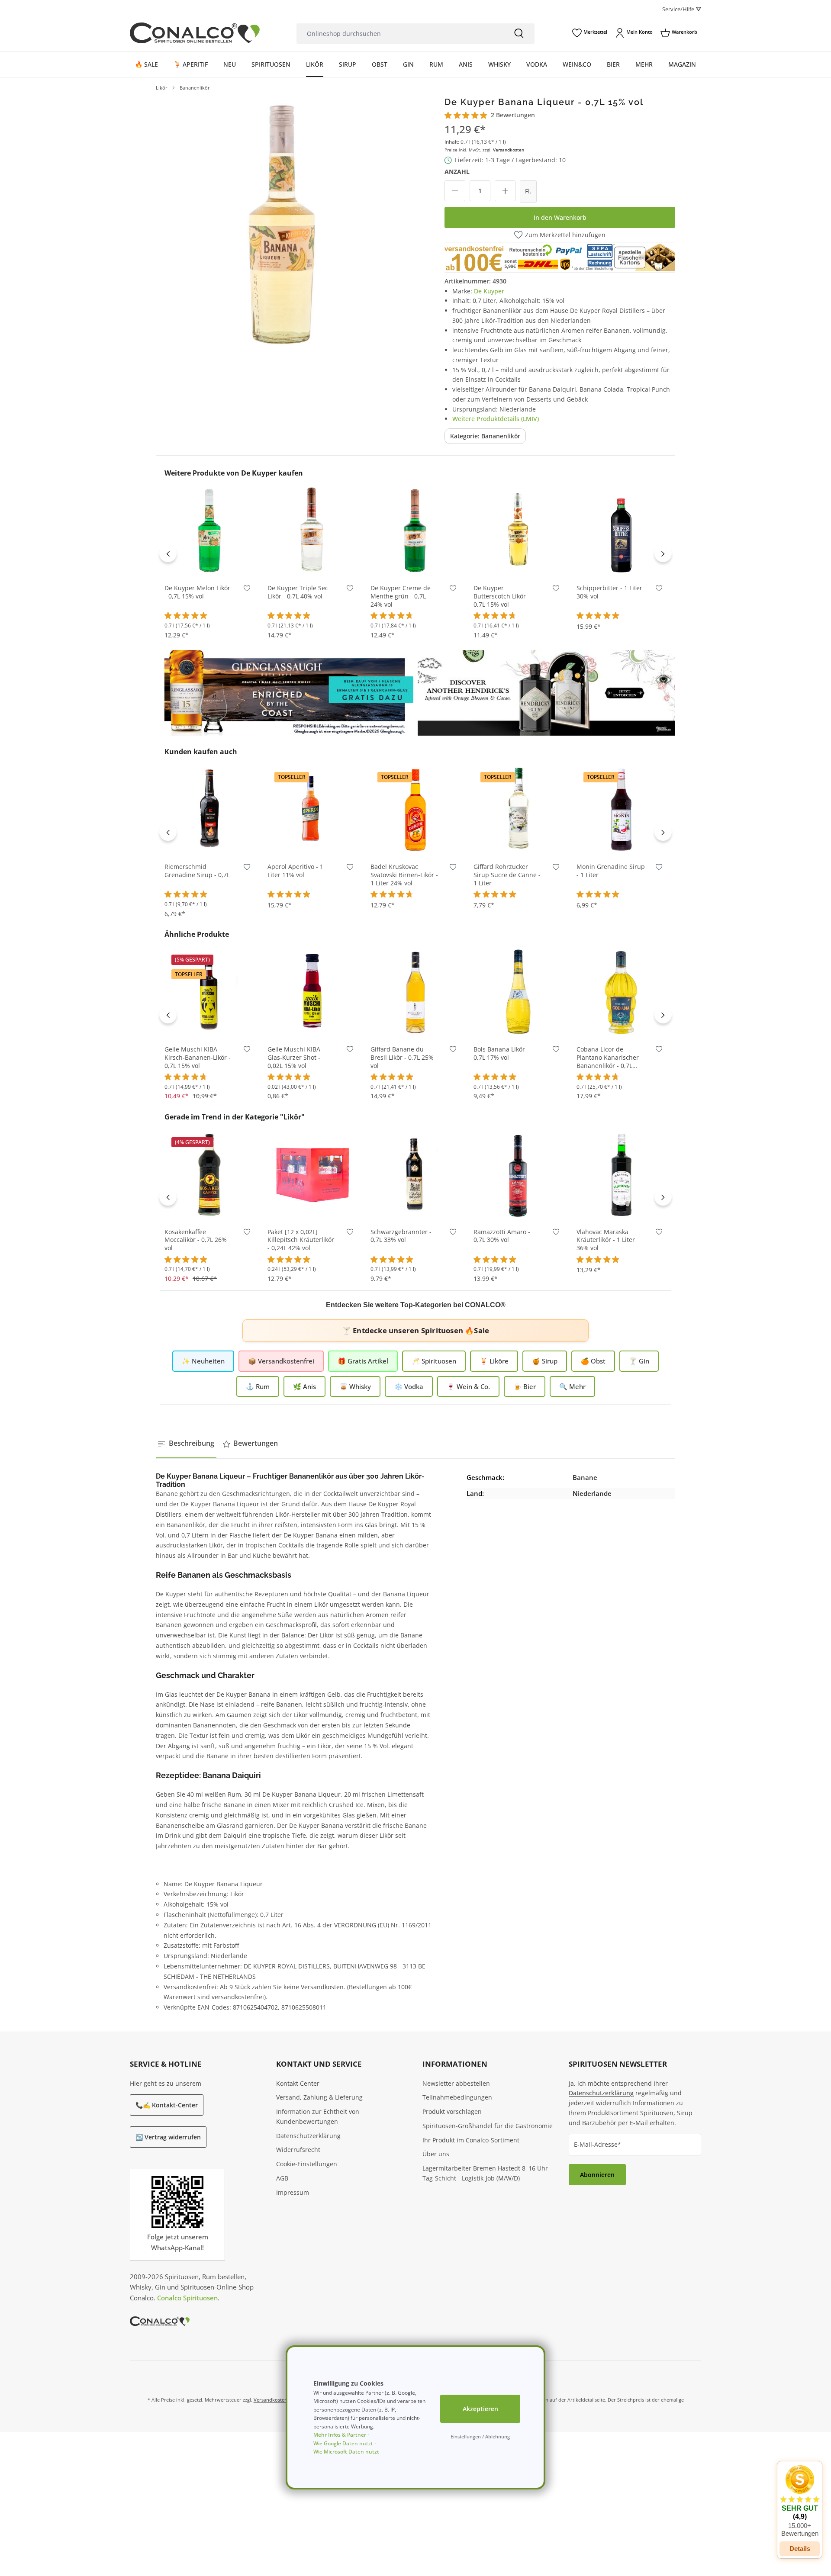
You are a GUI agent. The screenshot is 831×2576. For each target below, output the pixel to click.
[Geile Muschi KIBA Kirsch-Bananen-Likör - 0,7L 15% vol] (209, 992)
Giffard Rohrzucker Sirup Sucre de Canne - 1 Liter (507, 875)
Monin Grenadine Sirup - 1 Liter (611, 871)
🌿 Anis (304, 1386)
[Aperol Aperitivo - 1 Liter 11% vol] (312, 809)
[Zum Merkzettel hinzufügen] (247, 590)
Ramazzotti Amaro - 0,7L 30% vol (502, 1236)
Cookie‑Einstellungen (307, 2164)
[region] (282, 223)
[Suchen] (519, 34)
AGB (282, 2178)
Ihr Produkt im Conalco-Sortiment (471, 2140)
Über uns (436, 2154)
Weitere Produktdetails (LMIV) (496, 419)
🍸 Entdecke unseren (415, 1330)
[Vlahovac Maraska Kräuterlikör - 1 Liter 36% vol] (622, 1174)
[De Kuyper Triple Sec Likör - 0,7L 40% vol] (312, 531)
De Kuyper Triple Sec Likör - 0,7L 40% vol (298, 592)
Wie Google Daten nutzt (343, 2443)
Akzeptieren (480, 2409)
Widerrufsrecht (298, 2150)
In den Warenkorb (560, 217)
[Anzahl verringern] (455, 191)
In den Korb (209, 563)
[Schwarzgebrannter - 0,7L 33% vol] (415, 1174)
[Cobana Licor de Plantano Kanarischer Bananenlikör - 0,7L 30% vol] (622, 992)
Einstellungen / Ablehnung (480, 2436)
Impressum (293, 2192)
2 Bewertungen (513, 115)
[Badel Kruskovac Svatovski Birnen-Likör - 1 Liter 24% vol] (415, 809)
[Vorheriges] (168, 553)
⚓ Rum (258, 1386)
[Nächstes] (663, 553)
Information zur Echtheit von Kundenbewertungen (318, 2116)
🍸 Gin (639, 1361)
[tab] (186, 1444)
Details (800, 2549)
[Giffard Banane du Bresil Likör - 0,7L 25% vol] (415, 992)
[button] (800, 2501)
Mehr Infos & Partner (340, 2435)
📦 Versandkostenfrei (281, 1361)
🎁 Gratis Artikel (363, 1361)
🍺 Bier (525, 1386)
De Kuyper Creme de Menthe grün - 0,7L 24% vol (401, 596)
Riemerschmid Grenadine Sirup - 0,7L (197, 871)
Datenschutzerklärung (308, 2136)
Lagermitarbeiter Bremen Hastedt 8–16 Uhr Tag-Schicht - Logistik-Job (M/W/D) (485, 2173)
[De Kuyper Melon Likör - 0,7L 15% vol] (209, 531)
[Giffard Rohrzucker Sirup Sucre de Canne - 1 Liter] (519, 809)
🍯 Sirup (545, 1361)
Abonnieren (597, 2175)
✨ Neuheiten (203, 1361)
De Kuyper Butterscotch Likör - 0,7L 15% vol (502, 596)
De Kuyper (489, 291)
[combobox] (400, 34)
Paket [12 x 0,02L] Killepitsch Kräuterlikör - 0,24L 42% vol (301, 1240)
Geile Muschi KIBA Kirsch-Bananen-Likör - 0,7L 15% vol (198, 1058)
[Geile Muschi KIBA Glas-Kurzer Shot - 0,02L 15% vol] (312, 992)
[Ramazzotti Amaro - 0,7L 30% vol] (519, 1174)
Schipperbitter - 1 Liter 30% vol (609, 592)
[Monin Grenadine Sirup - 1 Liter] (622, 809)
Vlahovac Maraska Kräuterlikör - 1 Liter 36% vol (606, 1240)
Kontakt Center (298, 2083)
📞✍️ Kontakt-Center (167, 2105)
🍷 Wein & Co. (468, 1386)
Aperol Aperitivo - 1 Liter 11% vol (295, 871)
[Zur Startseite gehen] (195, 33)
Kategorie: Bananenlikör (485, 436)
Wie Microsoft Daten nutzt (346, 2452)
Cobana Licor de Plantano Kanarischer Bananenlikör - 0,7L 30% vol (608, 1058)
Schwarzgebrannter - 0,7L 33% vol (401, 1236)
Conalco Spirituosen (187, 2298)
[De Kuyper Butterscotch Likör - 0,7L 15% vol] (519, 531)
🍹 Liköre (494, 1361)
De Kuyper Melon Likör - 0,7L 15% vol (197, 592)
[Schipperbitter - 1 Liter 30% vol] (622, 531)
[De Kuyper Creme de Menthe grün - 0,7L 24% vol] (415, 531)
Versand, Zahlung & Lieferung (319, 2097)
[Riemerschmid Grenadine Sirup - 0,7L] (209, 809)
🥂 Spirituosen (434, 1361)
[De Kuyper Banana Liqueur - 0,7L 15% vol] (282, 223)
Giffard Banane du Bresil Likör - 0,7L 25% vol (402, 1058)
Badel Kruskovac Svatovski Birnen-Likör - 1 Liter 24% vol (404, 875)
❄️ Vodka (409, 1386)
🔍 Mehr (572, 1386)
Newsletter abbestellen (456, 2083)
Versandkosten (509, 150)
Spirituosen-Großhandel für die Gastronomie (488, 2126)
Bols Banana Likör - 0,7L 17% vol (501, 1053)
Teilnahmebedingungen (457, 2097)
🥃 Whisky (355, 1386)
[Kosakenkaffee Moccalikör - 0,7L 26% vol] (209, 1174)
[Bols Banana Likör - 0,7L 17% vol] (519, 992)
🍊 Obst (593, 1361)
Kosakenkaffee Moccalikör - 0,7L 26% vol (196, 1240)
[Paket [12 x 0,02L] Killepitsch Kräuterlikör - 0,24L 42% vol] (312, 1174)
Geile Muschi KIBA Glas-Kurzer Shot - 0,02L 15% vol (294, 1058)
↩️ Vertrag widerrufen (168, 2137)
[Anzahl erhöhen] (505, 191)
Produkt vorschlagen (452, 2111)
